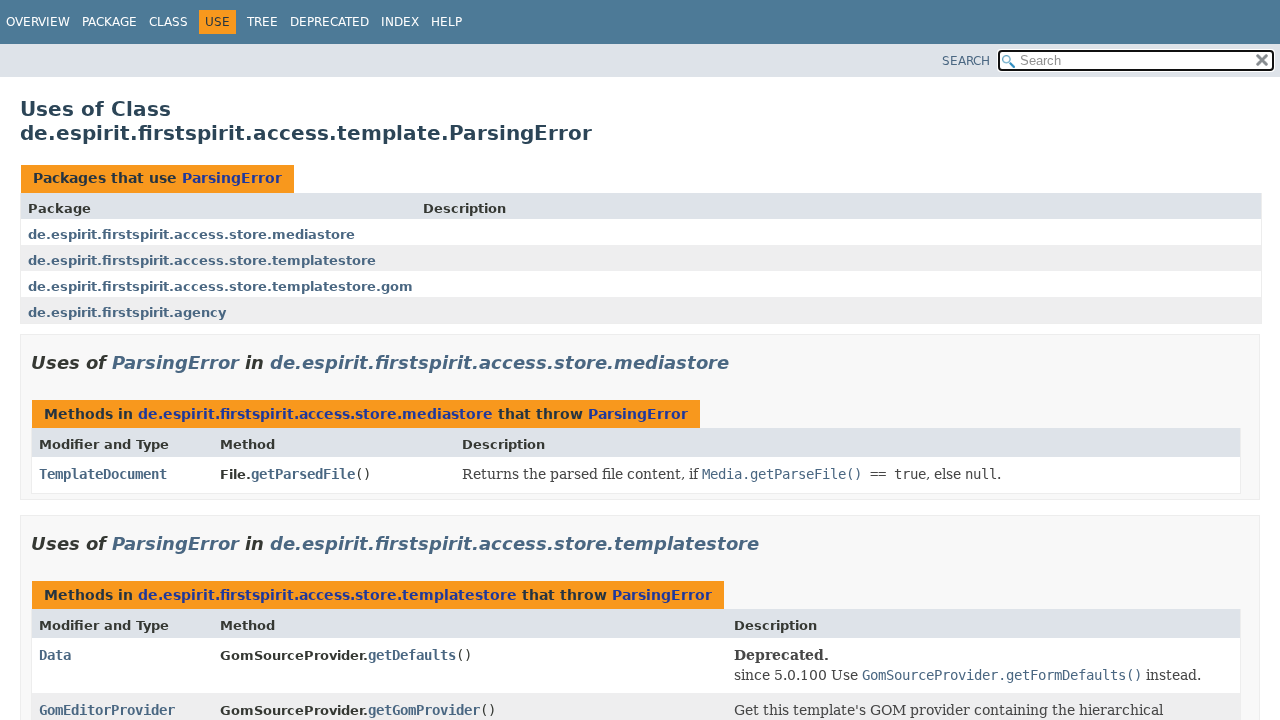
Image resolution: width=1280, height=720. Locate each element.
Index (400, 22)
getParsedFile (303, 474)
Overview (38, 22)
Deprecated (329, 22)
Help (446, 22)
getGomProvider (424, 710)
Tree (262, 22)
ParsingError (232, 178)
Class (168, 22)
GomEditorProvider (107, 710)
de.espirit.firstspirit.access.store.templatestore (202, 260)
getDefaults (412, 655)
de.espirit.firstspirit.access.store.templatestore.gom (220, 286)
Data (55, 655)
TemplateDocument (103, 474)
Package (109, 22)
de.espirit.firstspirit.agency (127, 312)
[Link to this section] (743, 362)
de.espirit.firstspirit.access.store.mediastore (191, 234)
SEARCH (966, 61)
